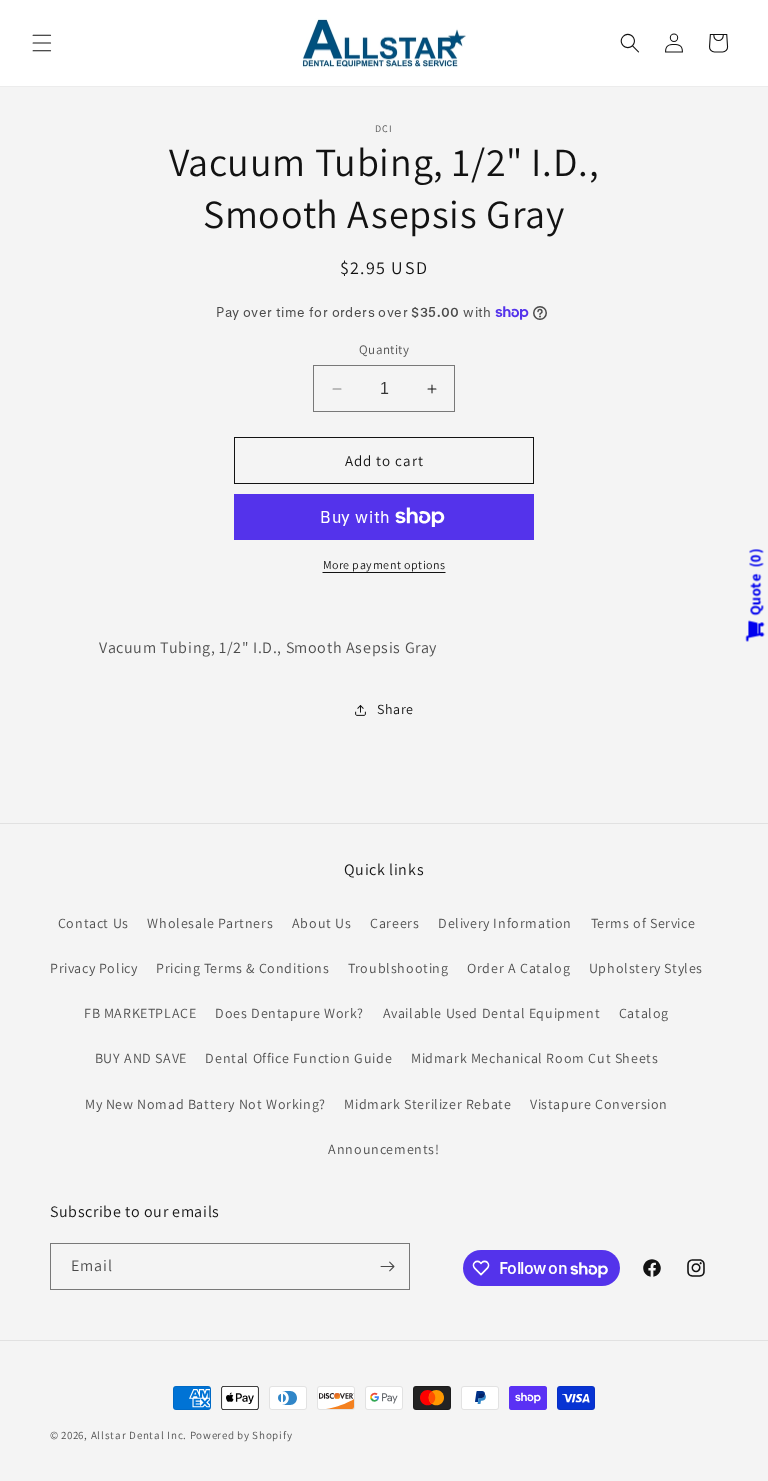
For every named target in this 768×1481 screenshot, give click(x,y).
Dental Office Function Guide (298, 1058)
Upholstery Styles (646, 968)
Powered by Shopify (241, 1435)
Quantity (384, 349)
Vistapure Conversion (599, 1104)
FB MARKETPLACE (140, 1013)
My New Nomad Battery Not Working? (205, 1104)
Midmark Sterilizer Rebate (427, 1104)
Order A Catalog (518, 968)
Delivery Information (505, 923)
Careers (394, 923)
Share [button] (395, 709)
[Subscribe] (387, 1266)
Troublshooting (398, 968)
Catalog (644, 1013)
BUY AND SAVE (141, 1058)
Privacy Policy (93, 968)
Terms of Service (643, 923)
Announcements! (383, 1149)
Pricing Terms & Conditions (243, 968)
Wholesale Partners (210, 923)
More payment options (384, 564)
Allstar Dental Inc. (140, 1435)
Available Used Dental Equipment (492, 1013)
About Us (322, 923)
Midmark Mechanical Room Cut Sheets (534, 1058)
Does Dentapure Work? (289, 1013)
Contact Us (93, 923)
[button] (42, 43)
